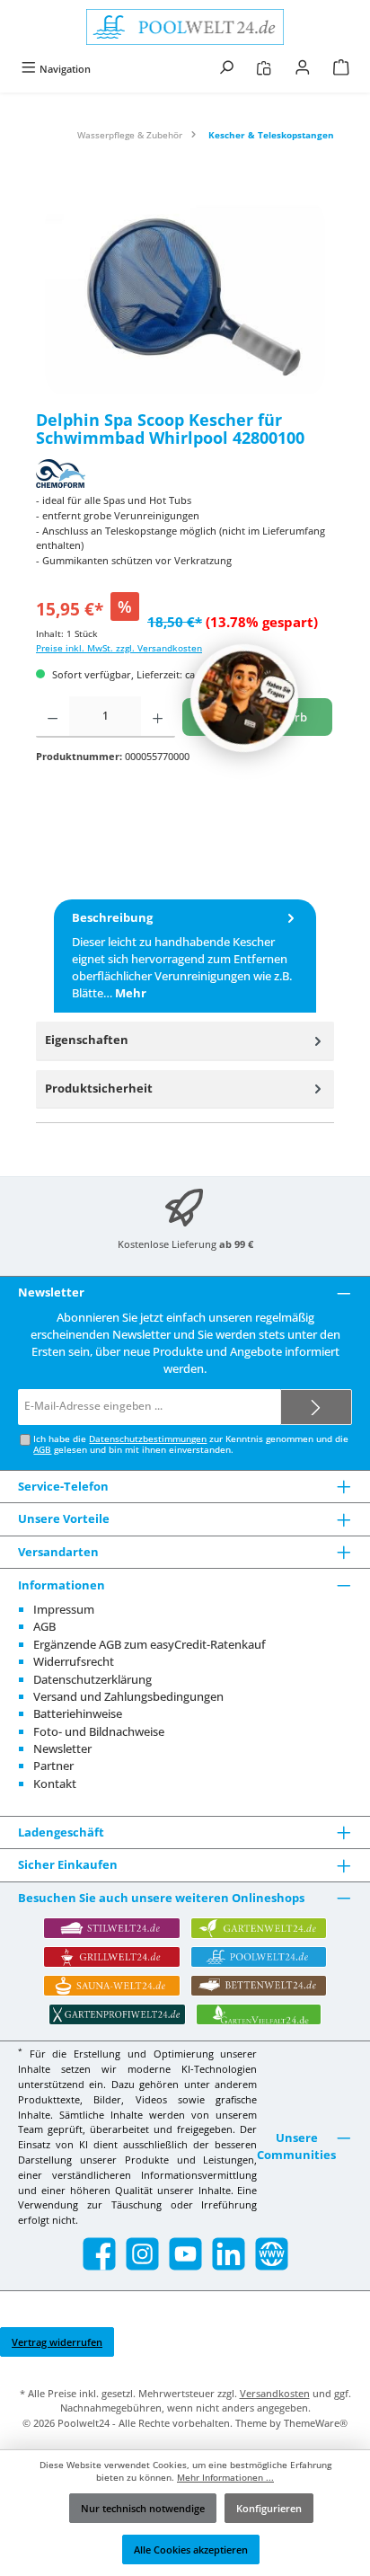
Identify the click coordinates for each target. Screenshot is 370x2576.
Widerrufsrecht (74, 1661)
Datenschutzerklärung (92, 1679)
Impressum (64, 1609)
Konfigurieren (269, 2508)
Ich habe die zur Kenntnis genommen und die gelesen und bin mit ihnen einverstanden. (191, 1444)
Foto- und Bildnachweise (99, 1731)
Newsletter (62, 1748)
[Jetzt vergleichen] (264, 69)
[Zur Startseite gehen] (185, 27)
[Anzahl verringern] (53, 717)
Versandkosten (275, 2393)
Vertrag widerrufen (57, 2342)
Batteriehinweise (78, 1713)
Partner (53, 1766)
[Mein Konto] (303, 69)
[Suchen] (226, 69)
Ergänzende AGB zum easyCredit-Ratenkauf (150, 1644)
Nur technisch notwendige (143, 2508)
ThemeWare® (316, 2423)
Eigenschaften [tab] (87, 1040)
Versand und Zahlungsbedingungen (128, 1696)
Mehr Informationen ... (225, 2478)
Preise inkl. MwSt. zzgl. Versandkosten (119, 648)
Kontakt (55, 1784)
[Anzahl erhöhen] (158, 717)
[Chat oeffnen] (244, 698)
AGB (42, 1450)
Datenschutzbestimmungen (148, 1439)
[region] (185, 298)
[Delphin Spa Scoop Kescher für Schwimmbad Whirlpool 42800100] (185, 298)
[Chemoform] (185, 474)
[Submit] (316, 1407)
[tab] (185, 956)
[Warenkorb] (341, 69)
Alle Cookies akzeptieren (191, 2549)
